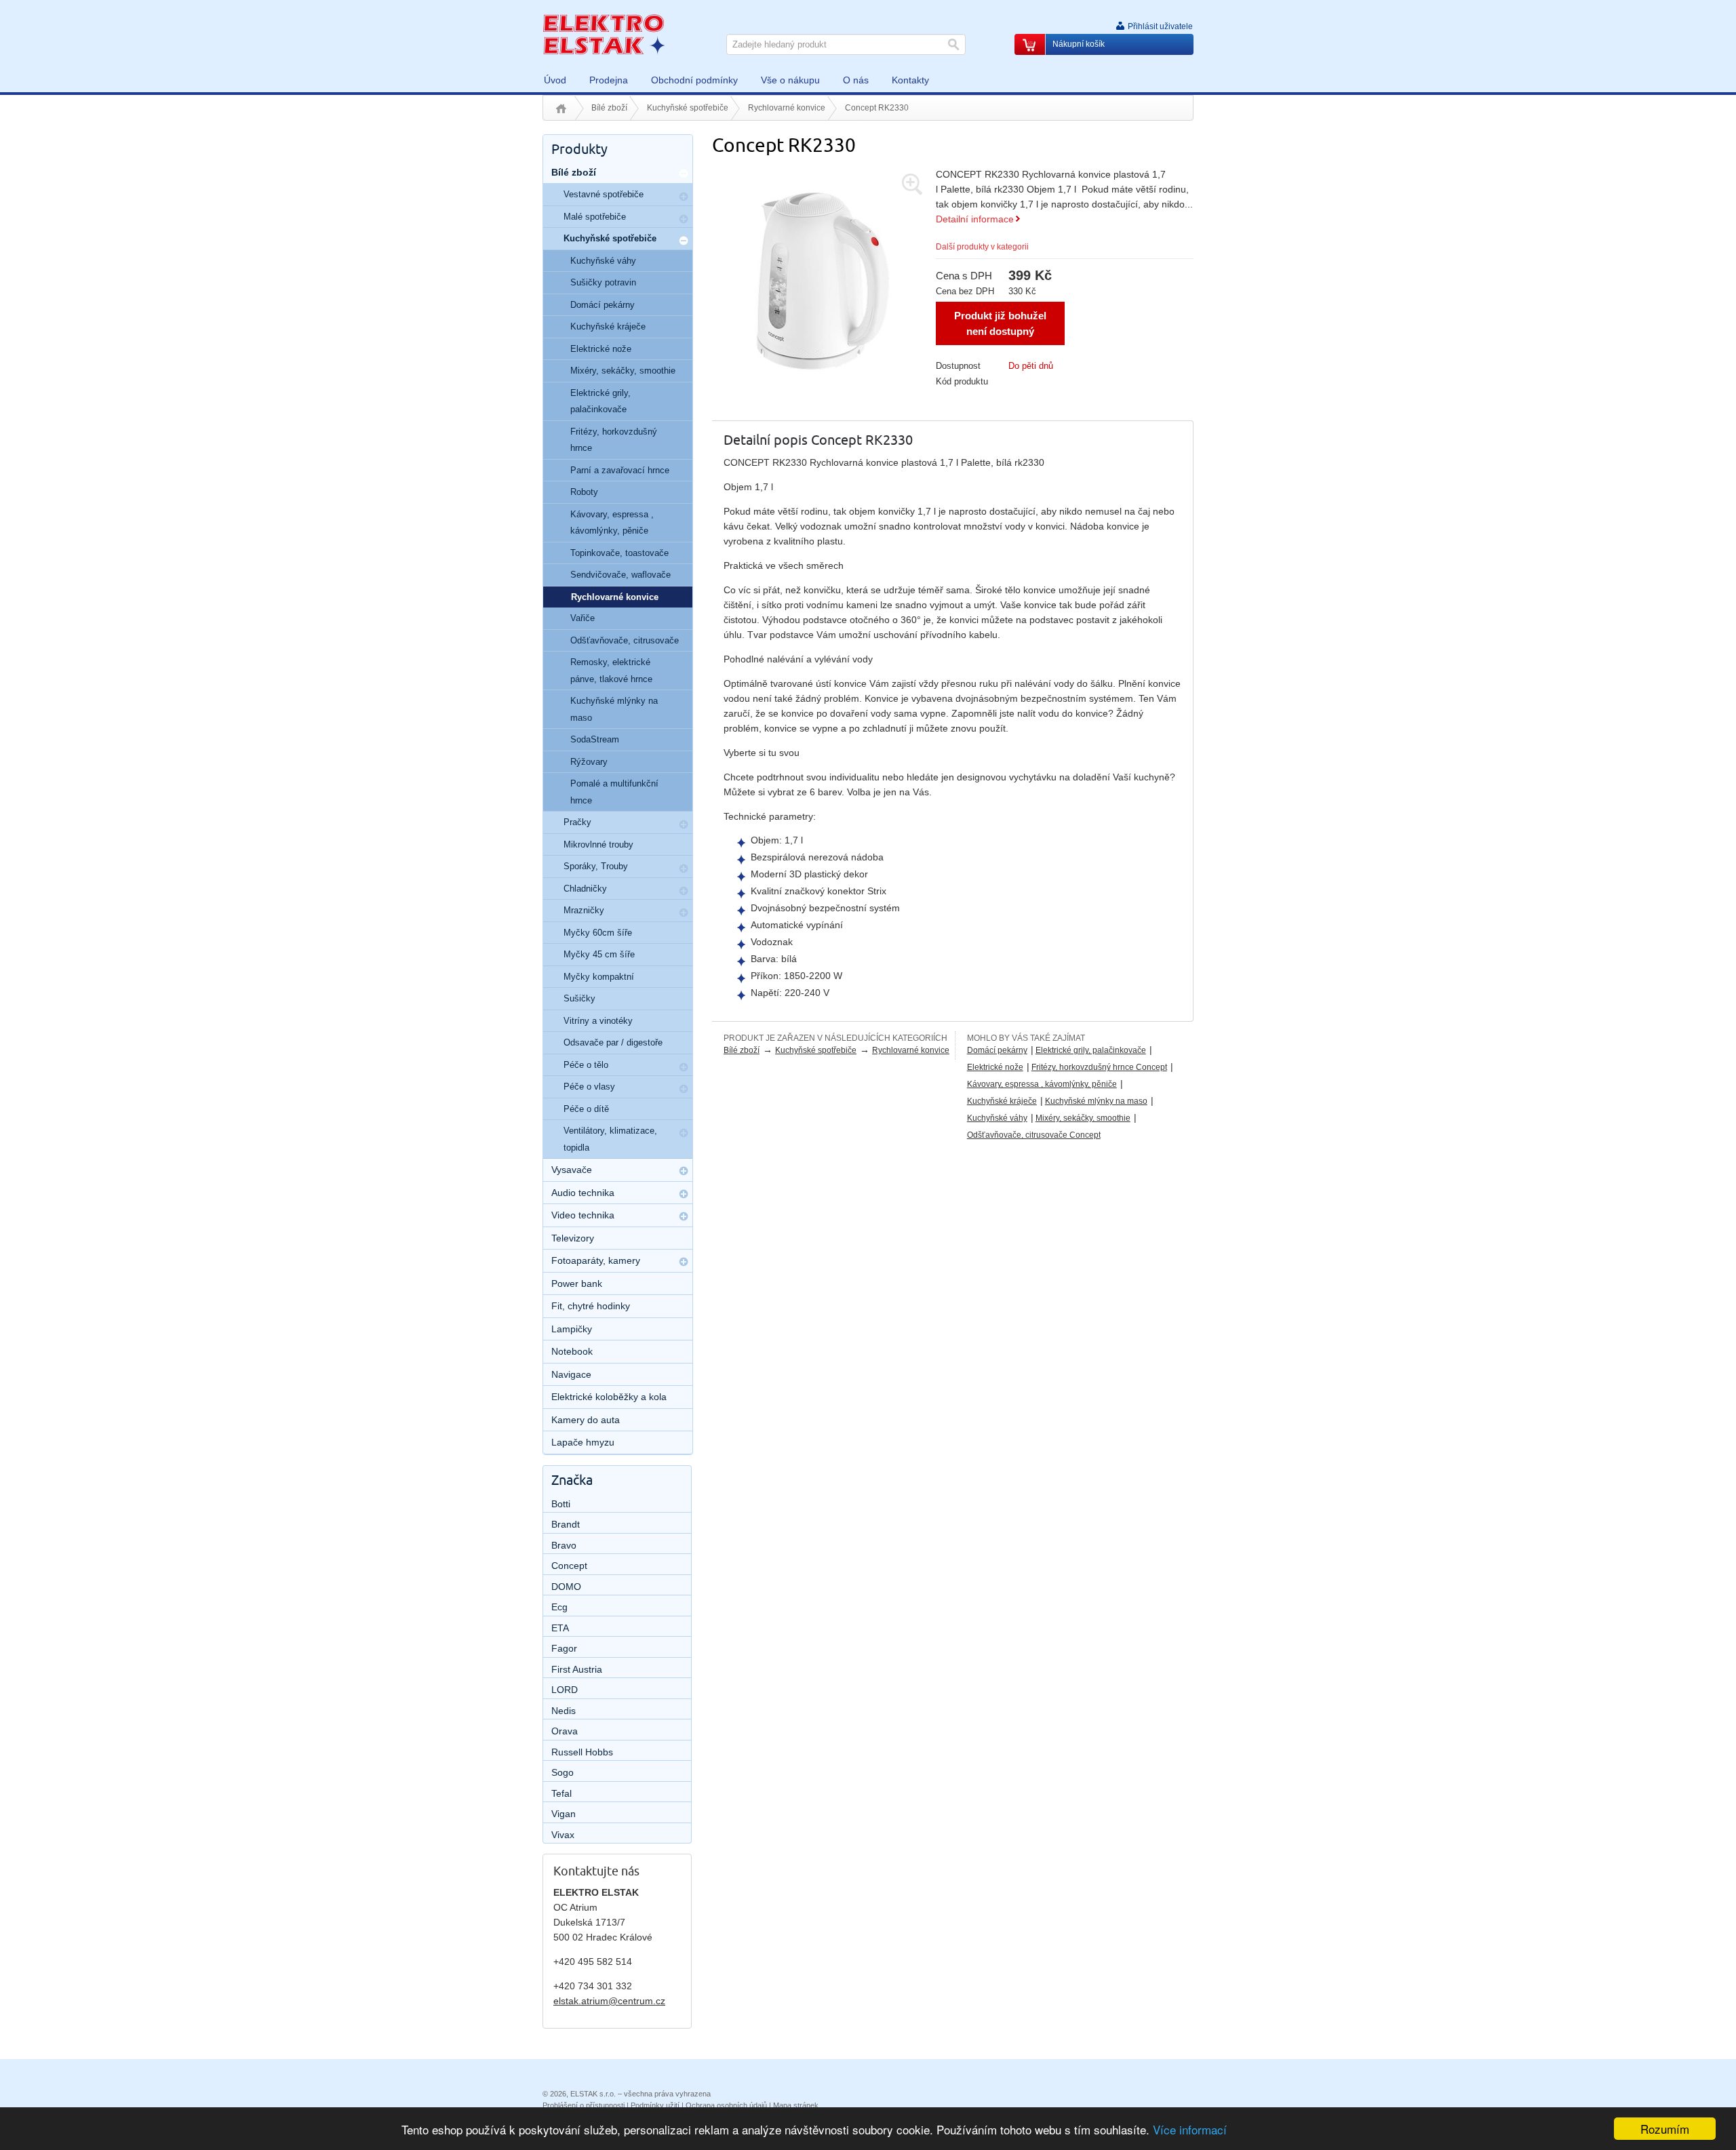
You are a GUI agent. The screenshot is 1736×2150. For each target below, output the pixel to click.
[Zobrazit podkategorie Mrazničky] (684, 913)
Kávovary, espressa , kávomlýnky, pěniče (1042, 1084)
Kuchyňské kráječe (1002, 1101)
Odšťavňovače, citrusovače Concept (1034, 1135)
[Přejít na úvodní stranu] (604, 34)
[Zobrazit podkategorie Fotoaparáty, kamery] (684, 1262)
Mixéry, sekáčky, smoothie (1083, 1118)
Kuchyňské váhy (997, 1118)
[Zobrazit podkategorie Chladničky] (684, 891)
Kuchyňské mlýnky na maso (1096, 1101)
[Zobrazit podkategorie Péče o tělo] (684, 1067)
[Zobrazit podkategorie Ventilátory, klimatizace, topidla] (684, 1133)
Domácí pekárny (997, 1050)
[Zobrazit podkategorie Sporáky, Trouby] (684, 869)
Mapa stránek (796, 2105)
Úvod (561, 108)
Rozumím (1665, 2129)
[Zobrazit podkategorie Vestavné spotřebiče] (684, 197)
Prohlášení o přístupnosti (584, 2105)
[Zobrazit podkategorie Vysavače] (684, 1171)
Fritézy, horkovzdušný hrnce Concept (1099, 1067)
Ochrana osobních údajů (726, 2105)
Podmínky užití (655, 2105)
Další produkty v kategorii (982, 247)
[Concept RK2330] (821, 277)
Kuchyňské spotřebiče (688, 108)
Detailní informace (975, 219)
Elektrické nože (995, 1067)
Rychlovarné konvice (787, 108)
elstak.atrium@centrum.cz (609, 2001)
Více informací (1190, 2129)
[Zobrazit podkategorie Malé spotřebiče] (684, 219)
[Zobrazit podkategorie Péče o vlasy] (684, 1089)
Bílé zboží (609, 108)
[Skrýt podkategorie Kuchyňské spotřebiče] (684, 241)
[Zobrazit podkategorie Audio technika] (684, 1194)
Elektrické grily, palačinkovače (1091, 1050)
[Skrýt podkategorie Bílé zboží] (684, 174)
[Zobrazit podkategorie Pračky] (684, 824)
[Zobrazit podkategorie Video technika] (684, 1216)
